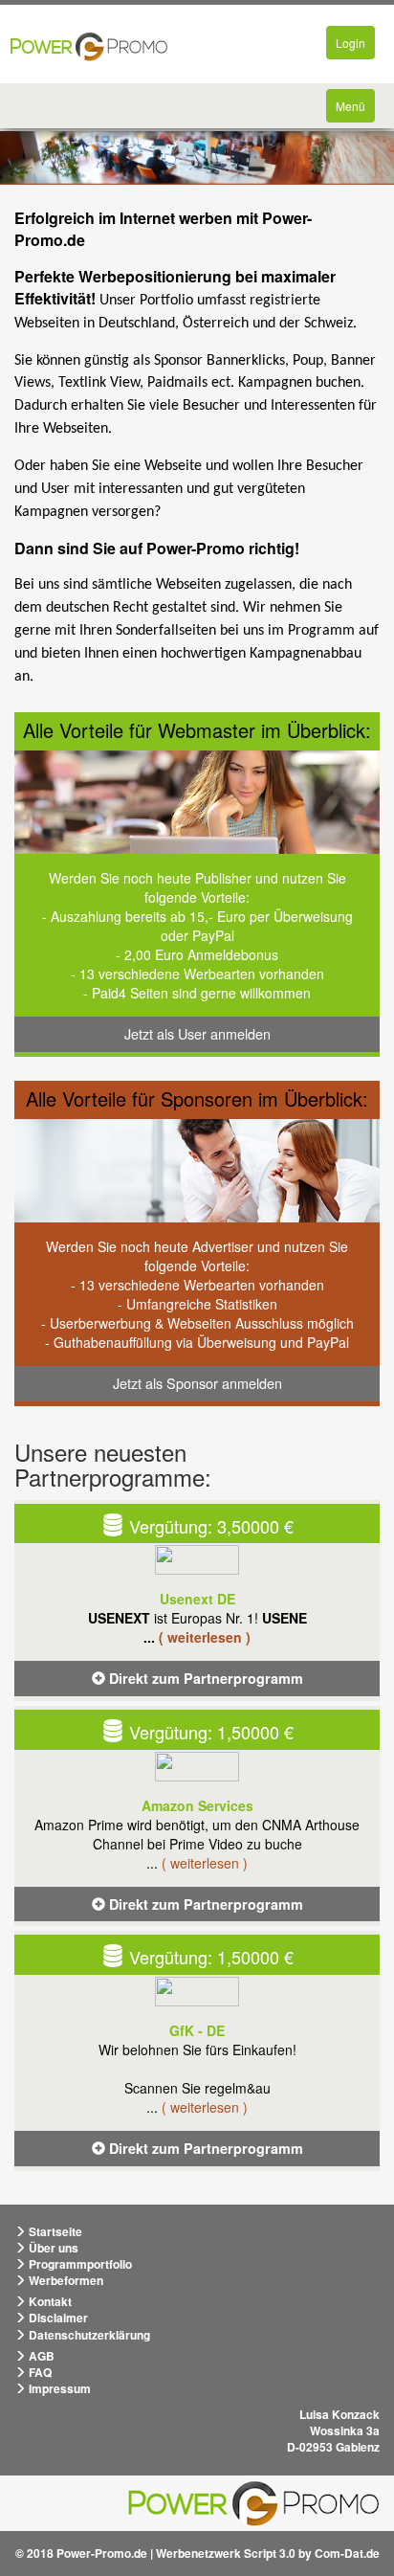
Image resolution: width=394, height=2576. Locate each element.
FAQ (39, 2372)
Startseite (54, 2231)
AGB (40, 2356)
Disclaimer (57, 2318)
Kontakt (49, 2301)
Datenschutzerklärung (88, 2335)
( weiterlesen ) (205, 1637)
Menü (355, 110)
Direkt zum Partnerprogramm (204, 1678)
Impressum (58, 2388)
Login (355, 46)
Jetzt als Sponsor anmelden (197, 1383)
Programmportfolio (79, 2264)
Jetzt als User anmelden (197, 1033)
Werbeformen (65, 2280)
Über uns (52, 2248)
